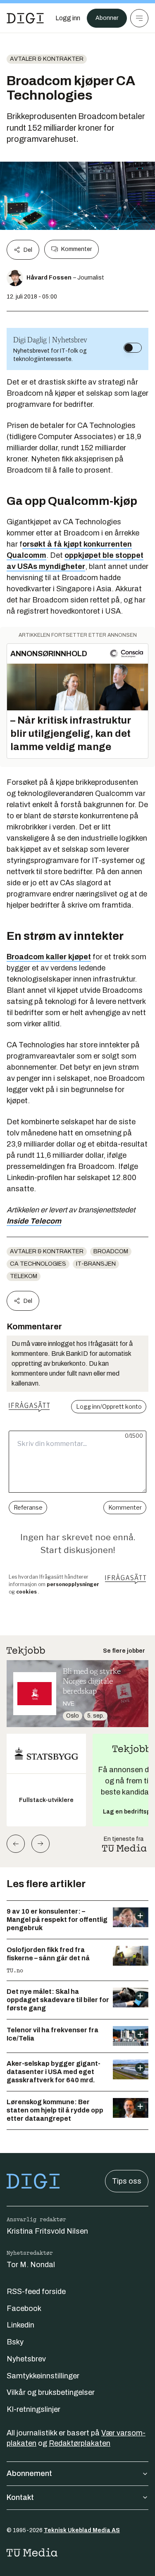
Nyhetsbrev (26, 2359)
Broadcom (111, 1251)
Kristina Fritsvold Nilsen (47, 2231)
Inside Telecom (34, 1221)
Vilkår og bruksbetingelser (51, 2392)
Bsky (15, 2342)
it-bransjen (96, 1264)
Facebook (24, 2308)
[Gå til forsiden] (25, 18)
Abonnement (29, 2473)
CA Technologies (38, 1264)
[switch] (133, 348)
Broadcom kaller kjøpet (49, 957)
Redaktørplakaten (80, 2443)
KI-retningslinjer (33, 2409)
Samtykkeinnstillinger (43, 2376)
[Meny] (139, 18)
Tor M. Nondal (31, 2265)
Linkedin (20, 2325)
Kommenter (76, 249)
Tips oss (127, 2181)
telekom (24, 1276)
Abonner (107, 18)
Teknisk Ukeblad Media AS (82, 2530)
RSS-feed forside (36, 2292)
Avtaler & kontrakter (47, 59)
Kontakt (20, 2497)
